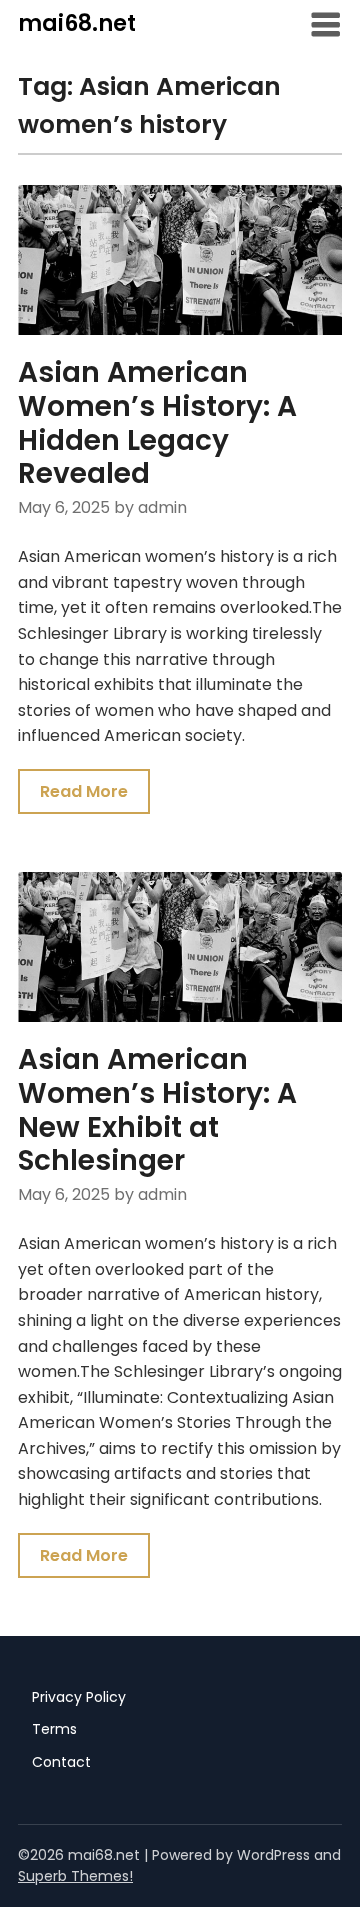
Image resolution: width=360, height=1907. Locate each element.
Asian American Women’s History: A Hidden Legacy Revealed (157, 423)
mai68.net (77, 23)
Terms (54, 1729)
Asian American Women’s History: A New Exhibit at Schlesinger (157, 1110)
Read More (84, 791)
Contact (61, 1762)
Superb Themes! (75, 1876)
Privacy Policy (79, 1697)
